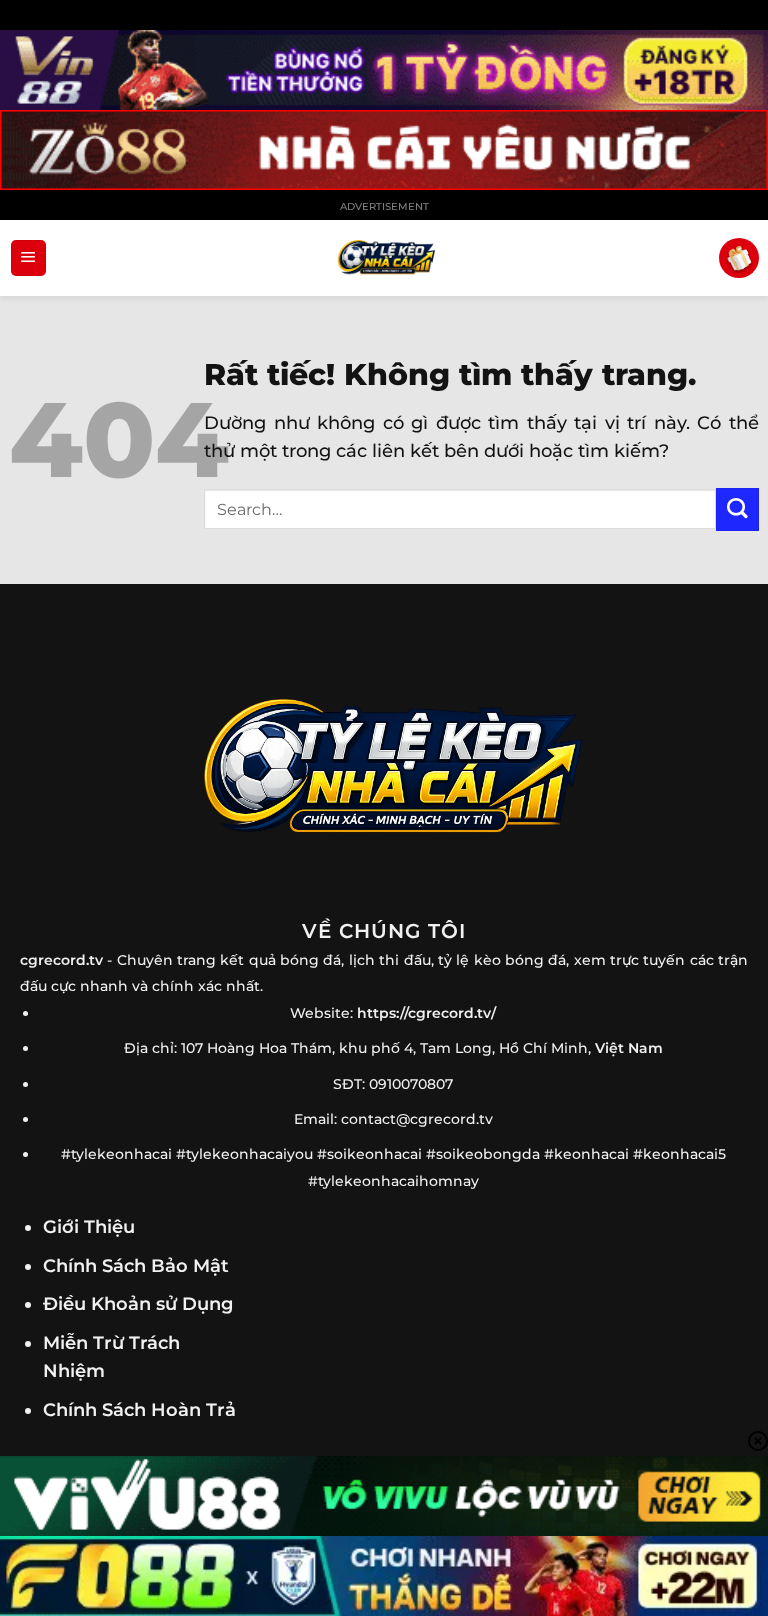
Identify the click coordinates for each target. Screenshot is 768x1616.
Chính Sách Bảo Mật (136, 1265)
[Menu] (28, 258)
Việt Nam (629, 1048)
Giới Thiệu (89, 1226)
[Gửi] (737, 509)
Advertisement (384, 206)
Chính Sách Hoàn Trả (139, 1409)
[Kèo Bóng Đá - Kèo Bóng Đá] (384, 258)
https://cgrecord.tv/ (426, 1013)
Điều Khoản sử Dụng (138, 1303)
